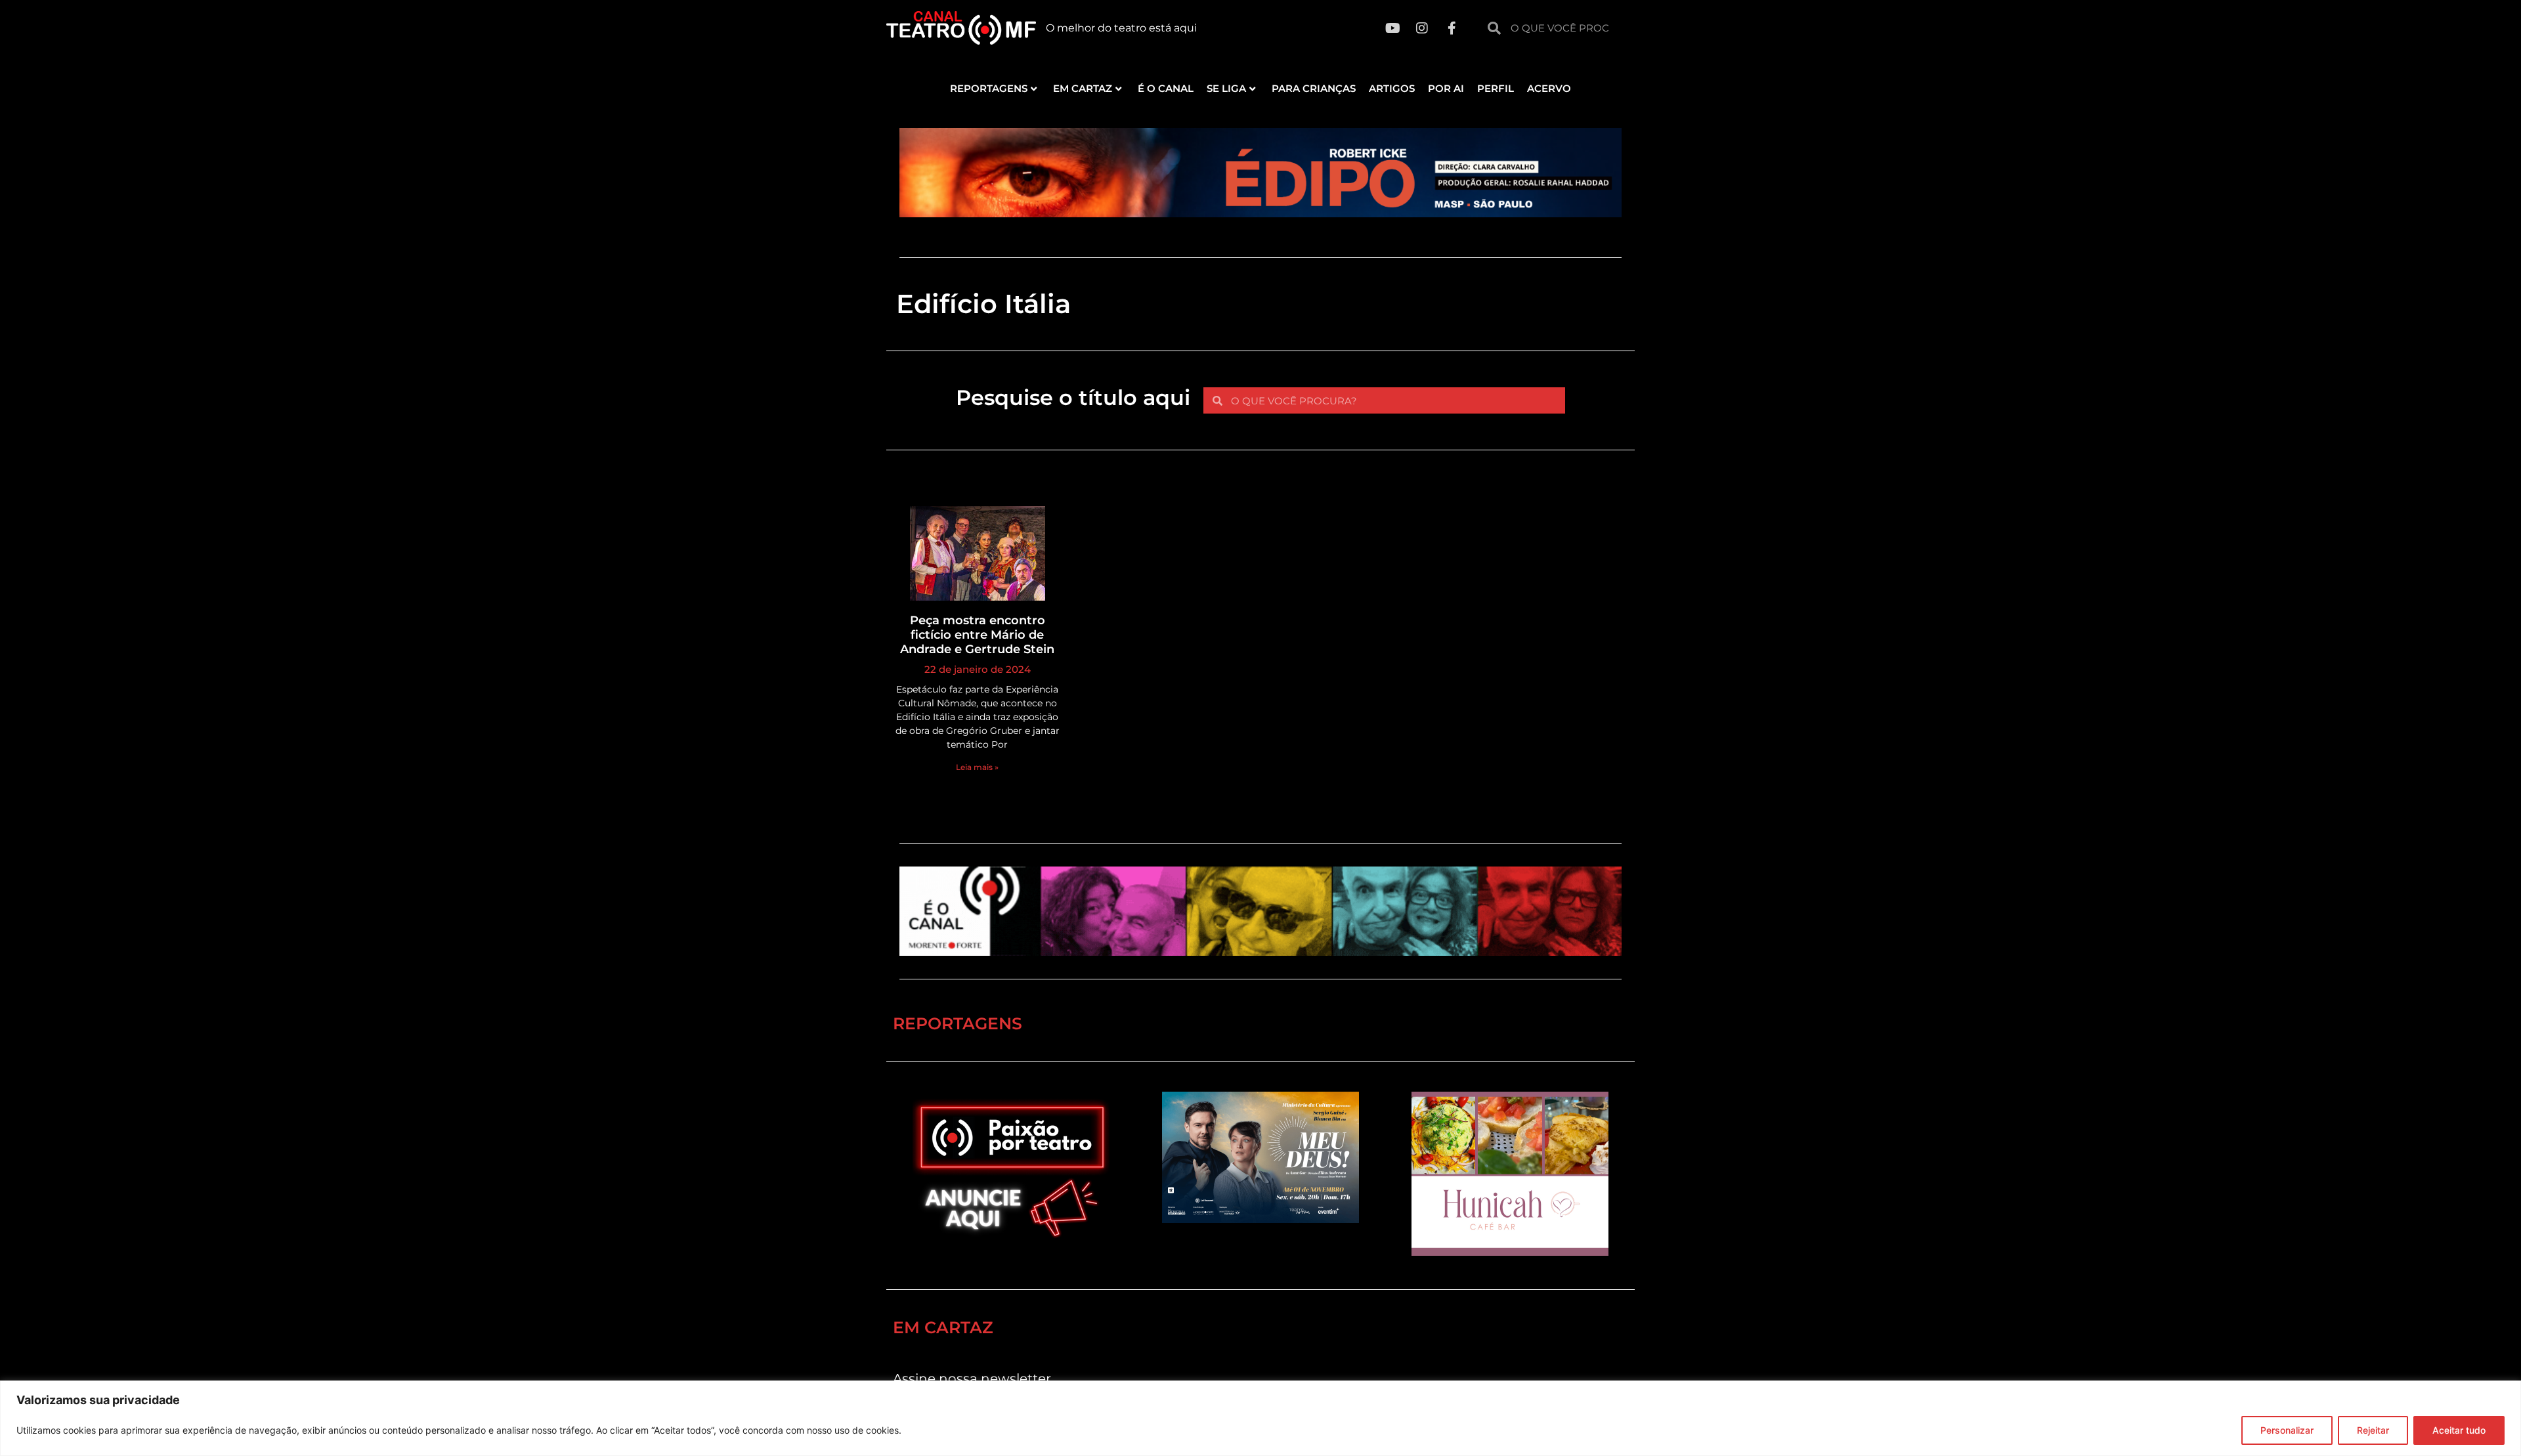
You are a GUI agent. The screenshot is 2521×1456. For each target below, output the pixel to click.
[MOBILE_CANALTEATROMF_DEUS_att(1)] (1260, 1219)
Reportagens (989, 88)
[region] (1260, 1418)
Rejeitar (2373, 1430)
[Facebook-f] (1452, 28)
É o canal (1166, 88)
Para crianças (1314, 88)
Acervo (1549, 88)
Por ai (1446, 88)
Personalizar (2287, 1430)
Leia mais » (977, 767)
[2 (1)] (1510, 1252)
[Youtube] (1392, 28)
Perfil (1496, 88)
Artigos (1392, 88)
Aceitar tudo (2459, 1430)
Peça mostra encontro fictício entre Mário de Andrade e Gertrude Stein (977, 634)
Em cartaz (1083, 88)
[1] (1260, 213)
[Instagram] (1422, 28)
